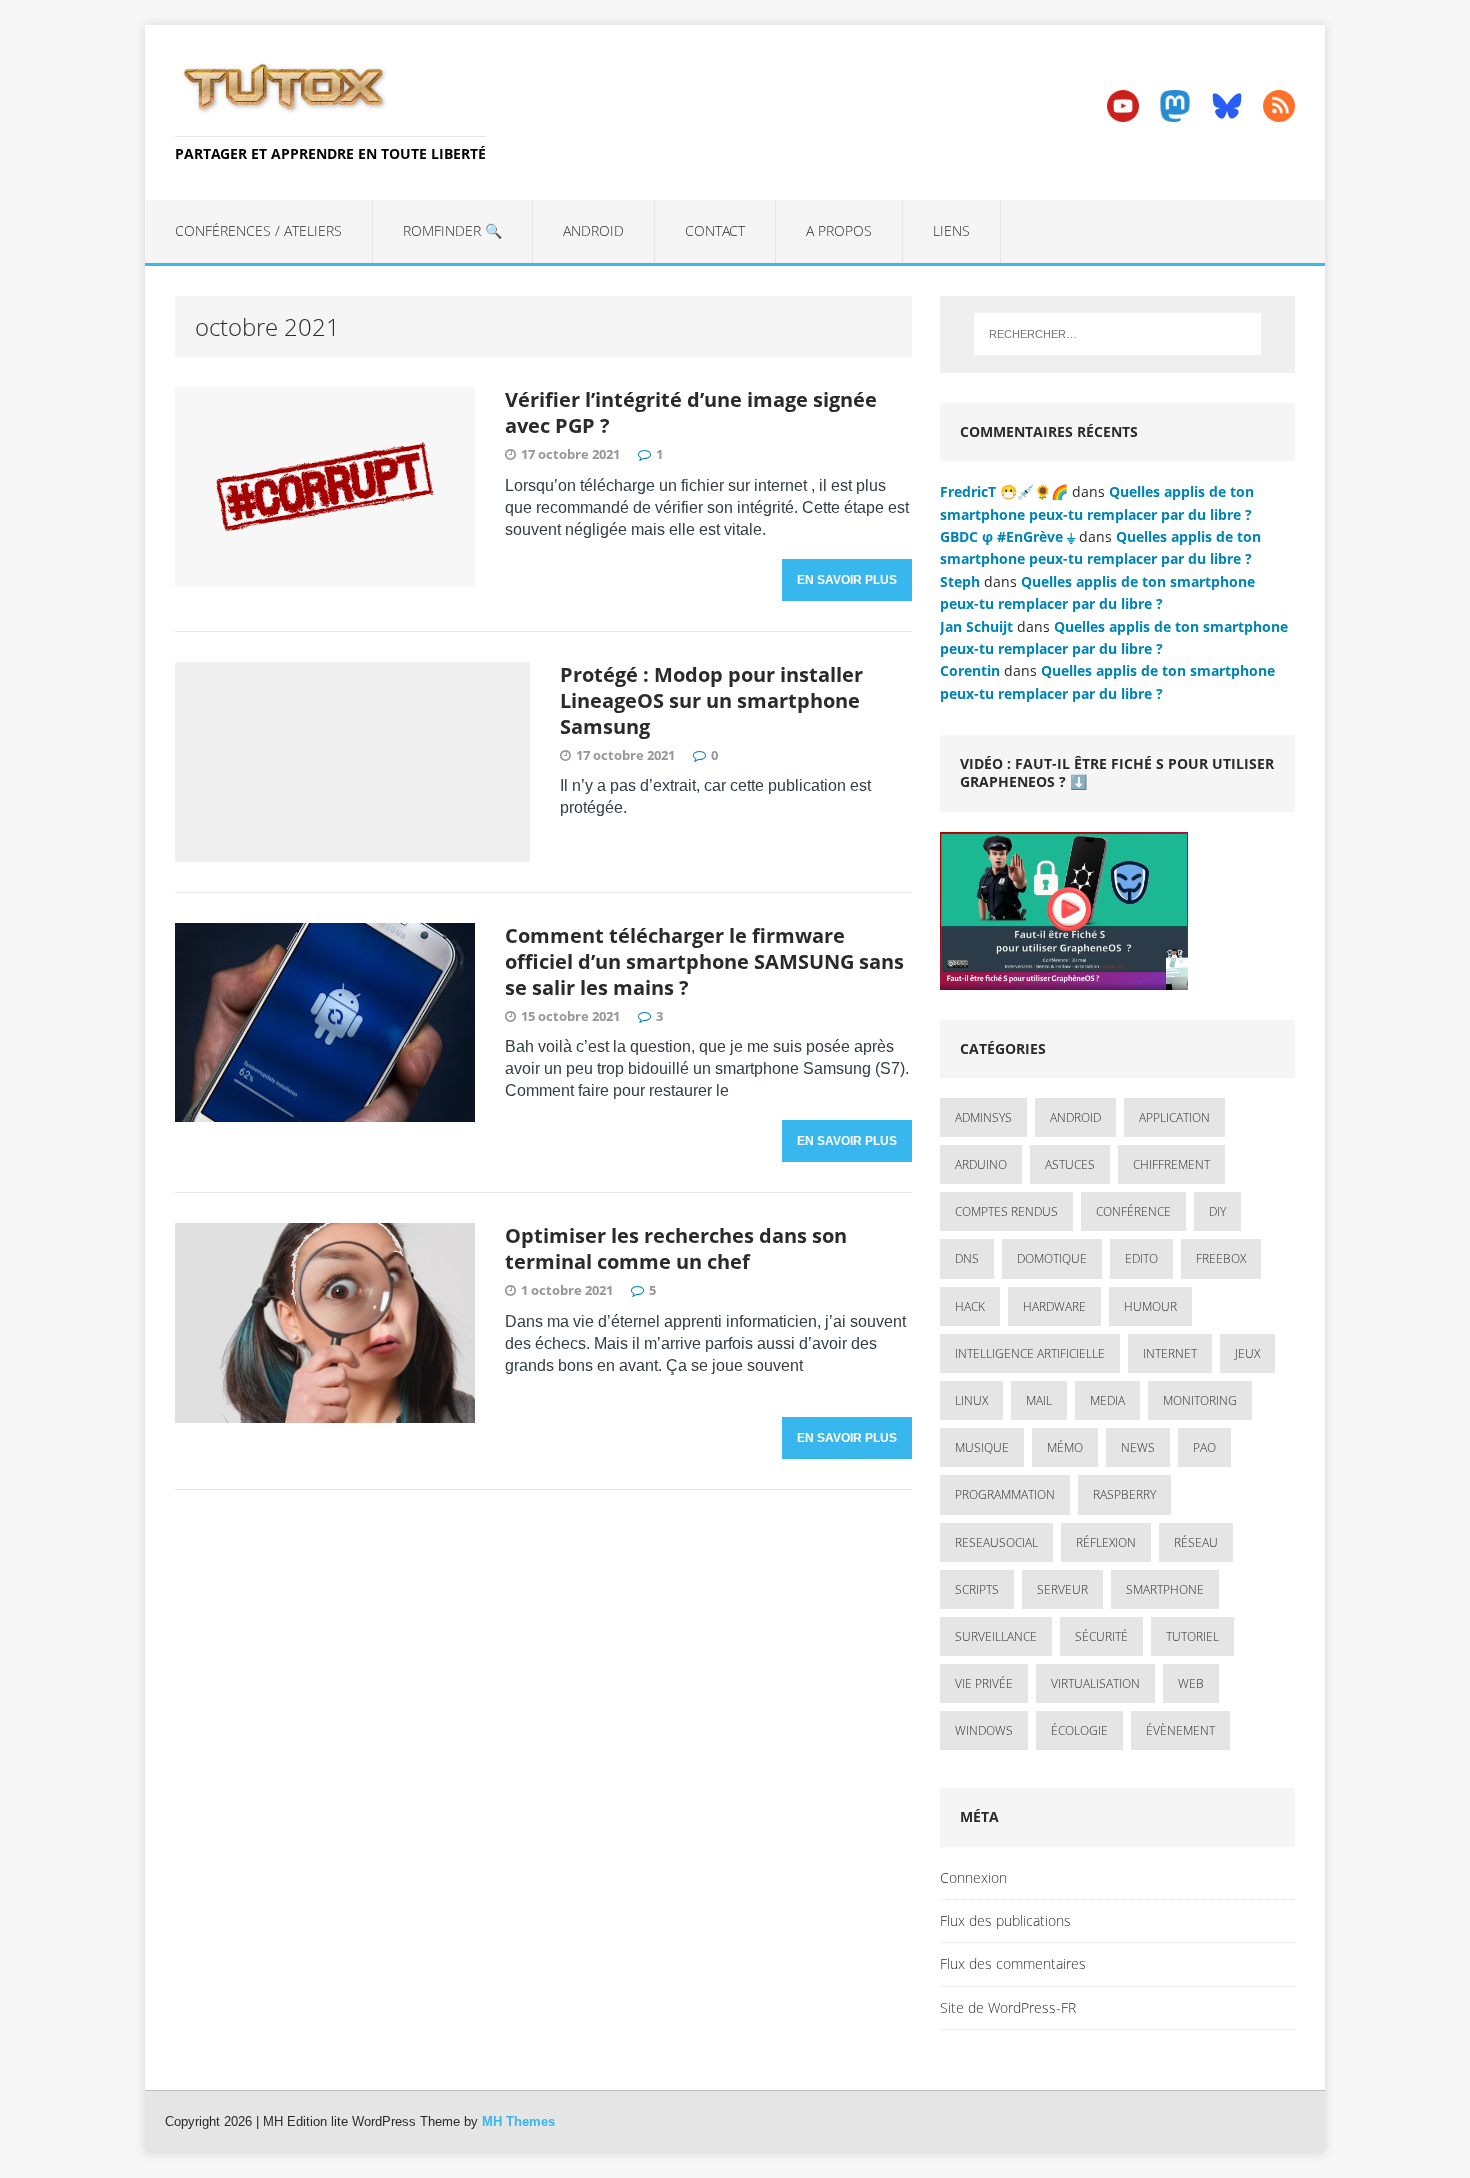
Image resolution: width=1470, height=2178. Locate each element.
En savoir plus (847, 580)
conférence (1133, 1211)
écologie (1079, 1730)
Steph (960, 581)
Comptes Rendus (1006, 1211)
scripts (977, 1589)
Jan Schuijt (976, 626)
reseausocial (996, 1542)
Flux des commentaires (1013, 1963)
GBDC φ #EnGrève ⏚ (1007, 536)
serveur (1062, 1589)
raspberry (1124, 1494)
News (1138, 1447)
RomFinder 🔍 (452, 230)
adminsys (983, 1117)
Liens (951, 230)
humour (1150, 1306)
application (1174, 1117)
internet (1170, 1353)
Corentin (970, 670)
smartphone (1165, 1589)
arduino (981, 1164)
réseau (1196, 1542)
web (1191, 1683)
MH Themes (518, 2121)
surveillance (996, 1636)
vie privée (984, 1683)
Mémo (1065, 1447)
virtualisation (1095, 1683)
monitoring (1200, 1400)
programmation (1005, 1494)
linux (971, 1400)
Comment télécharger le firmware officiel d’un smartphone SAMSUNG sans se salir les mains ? (704, 961)
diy (1217, 1211)
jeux (1247, 1353)
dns (967, 1258)
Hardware (1054, 1306)
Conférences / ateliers (258, 230)
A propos (839, 230)
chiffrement (1171, 1164)
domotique (1052, 1258)
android (1075, 1117)
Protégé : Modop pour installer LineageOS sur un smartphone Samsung (711, 700)
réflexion (1106, 1542)
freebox (1221, 1258)
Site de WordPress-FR (1008, 2007)
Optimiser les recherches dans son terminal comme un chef (676, 1248)
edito (1141, 1258)
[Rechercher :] (1117, 334)
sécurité (1101, 1636)
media (1107, 1400)
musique (982, 1447)
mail (1039, 1400)
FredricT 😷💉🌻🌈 (1004, 491)
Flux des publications (1005, 1920)
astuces (1070, 1164)
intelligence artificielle (1030, 1353)
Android (593, 230)
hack (970, 1306)
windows (984, 1730)
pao (1204, 1447)
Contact (715, 230)
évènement (1180, 1730)
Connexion (973, 1877)
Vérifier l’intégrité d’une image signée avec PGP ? (691, 412)
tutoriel (1192, 1636)
